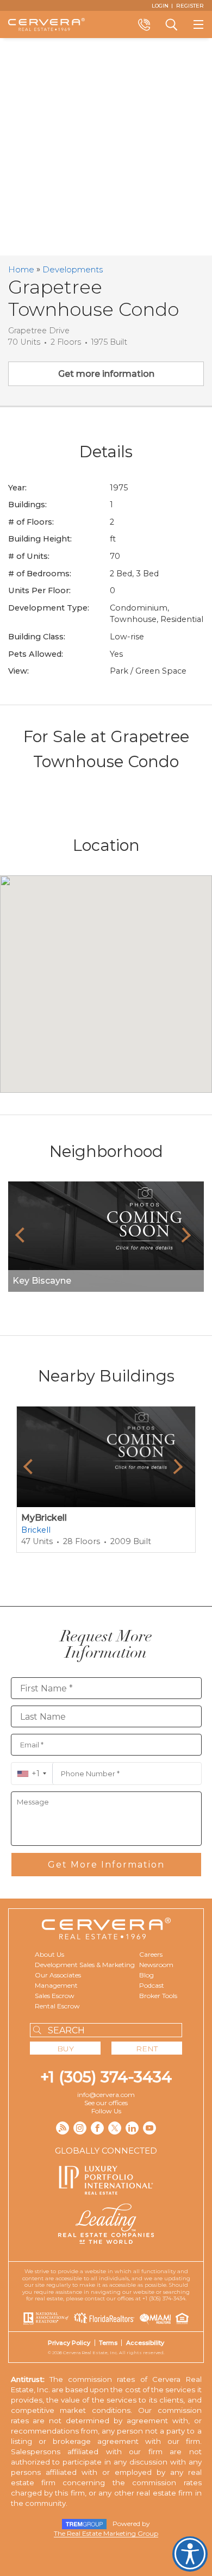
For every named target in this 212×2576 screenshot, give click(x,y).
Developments (73, 269)
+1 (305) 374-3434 (106, 2077)
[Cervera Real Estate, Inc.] (46, 24)
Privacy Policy (69, 2343)
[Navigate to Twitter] (115, 2128)
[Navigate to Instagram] (80, 2128)
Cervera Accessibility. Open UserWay (190, 2554)
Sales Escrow (55, 1996)
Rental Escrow (57, 2006)
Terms (108, 2343)
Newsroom (156, 1965)
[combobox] (32, 1774)
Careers (151, 1954)
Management (56, 1985)
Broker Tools (158, 1996)
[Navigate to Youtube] (149, 2128)
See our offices (106, 2103)
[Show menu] (198, 24)
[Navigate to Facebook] (97, 2128)
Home (21, 269)
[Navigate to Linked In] (132, 2128)
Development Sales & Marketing (85, 1965)
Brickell (36, 1530)
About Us (49, 1954)
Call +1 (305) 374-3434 (144, 24)
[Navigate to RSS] (63, 2128)
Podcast (152, 1985)
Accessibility (145, 2343)
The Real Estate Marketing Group (106, 2533)
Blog (146, 1975)
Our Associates (58, 1975)
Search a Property (171, 24)
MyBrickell (44, 1518)
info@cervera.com (106, 2095)
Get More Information (106, 1865)
